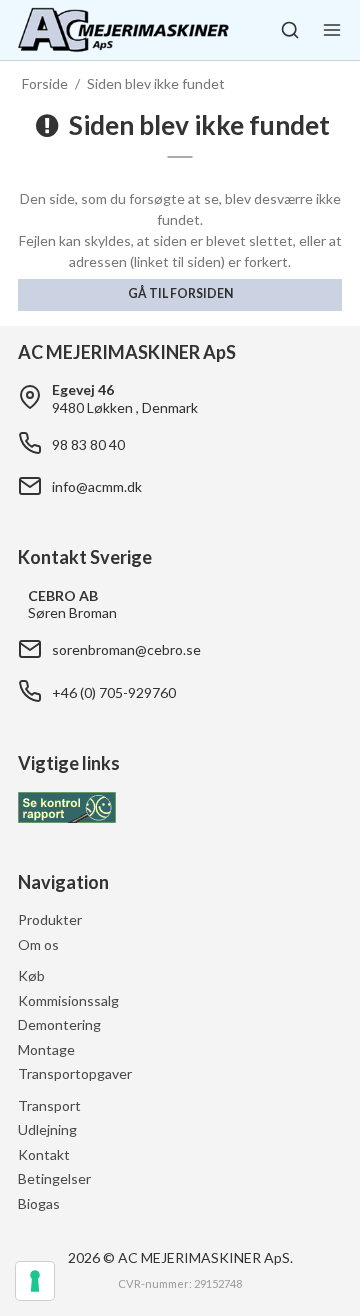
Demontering (59, 1024)
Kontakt (44, 1154)
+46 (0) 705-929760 (114, 692)
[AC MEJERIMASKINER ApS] (123, 30)
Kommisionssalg (68, 1000)
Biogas (39, 1203)
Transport (49, 1105)
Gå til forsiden (180, 293)
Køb (31, 975)
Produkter (50, 919)
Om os (38, 944)
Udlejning (47, 1129)
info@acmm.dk (97, 486)
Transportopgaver (75, 1073)
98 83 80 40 (88, 444)
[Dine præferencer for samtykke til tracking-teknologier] (35, 1281)
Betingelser (54, 1178)
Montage (46, 1049)
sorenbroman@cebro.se (126, 649)
